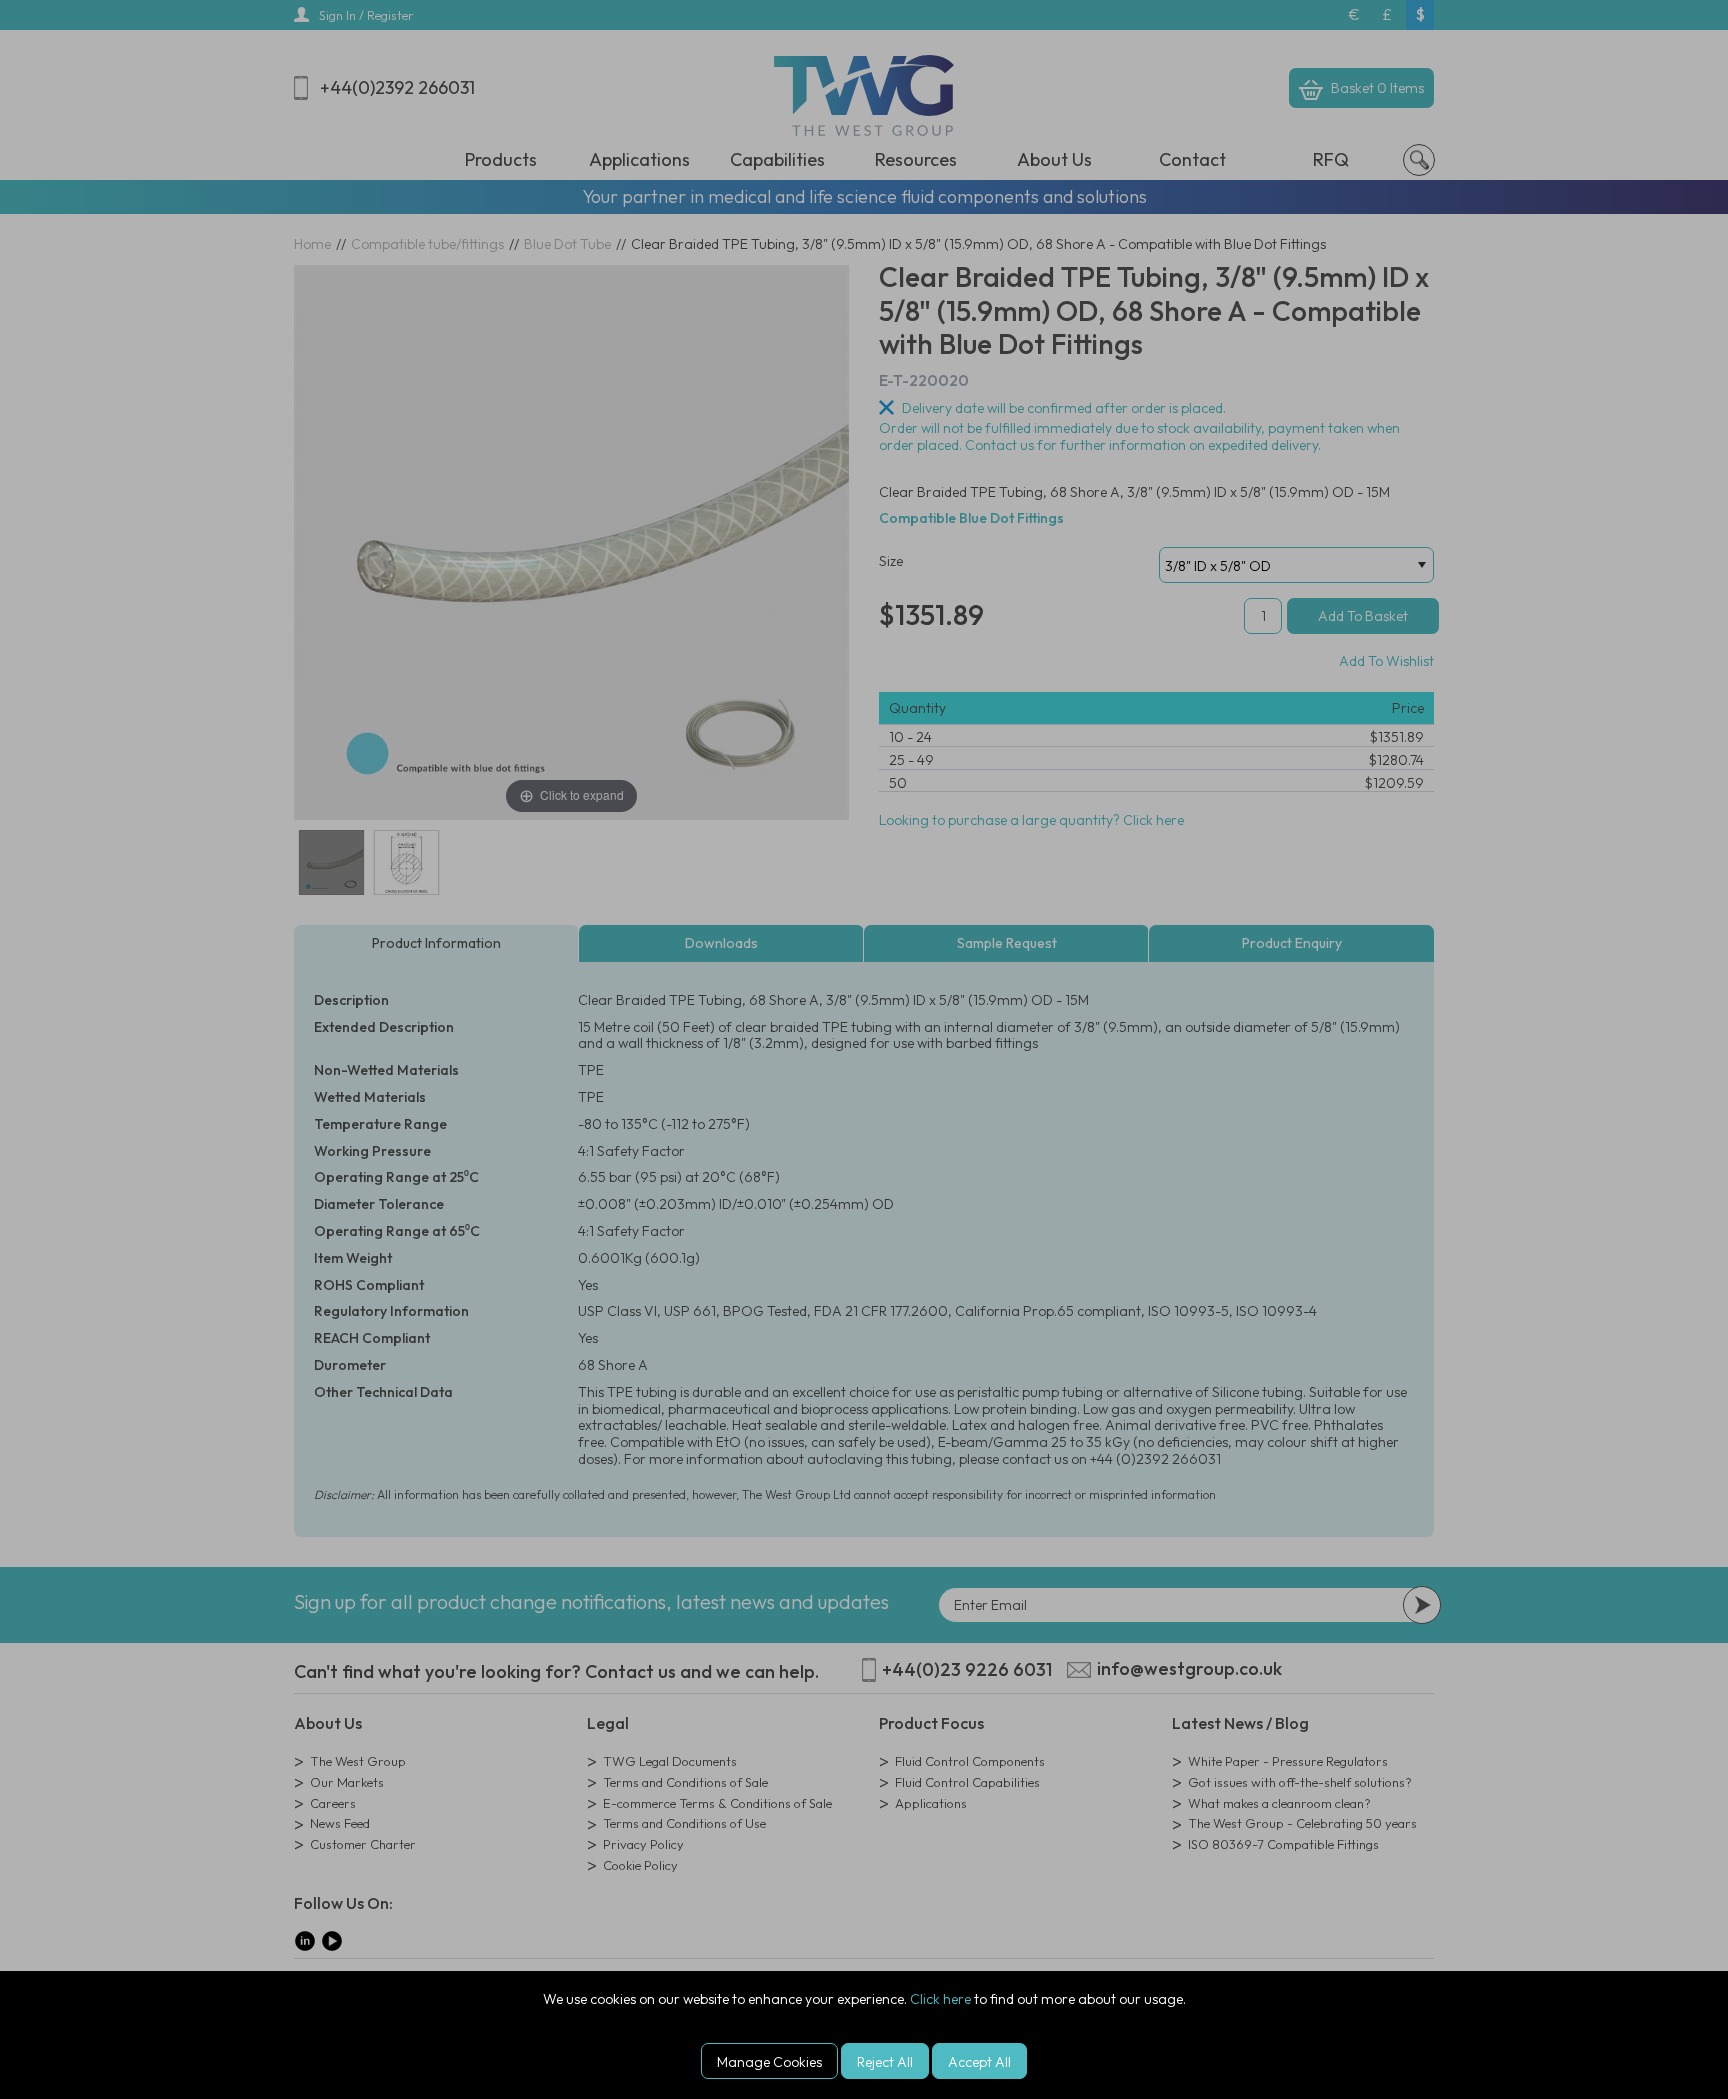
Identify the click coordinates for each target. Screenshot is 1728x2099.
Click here (940, 1999)
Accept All (979, 2062)
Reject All (885, 2062)
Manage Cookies (769, 2062)
